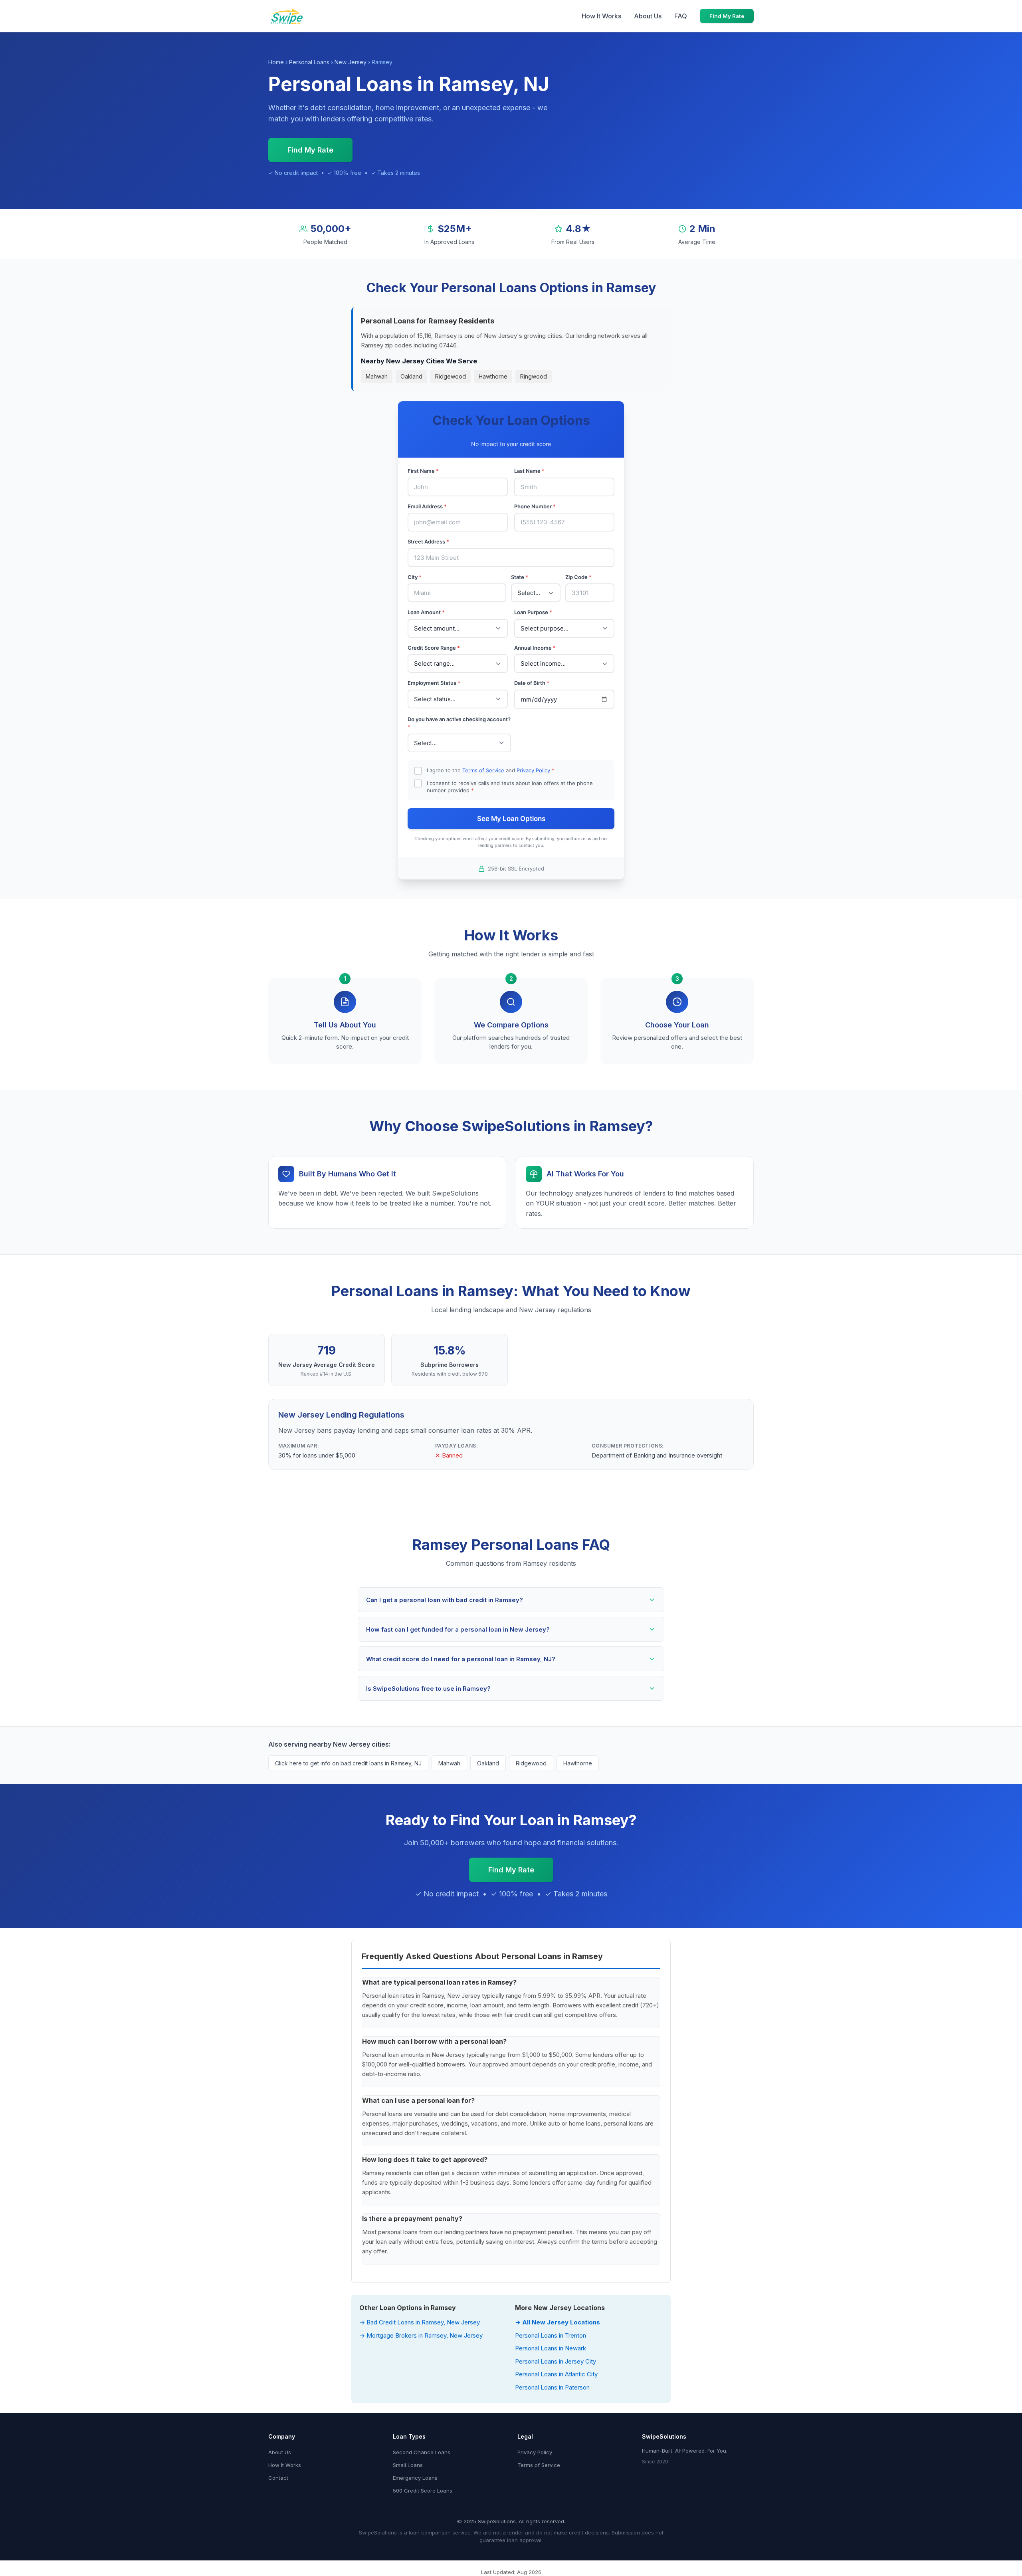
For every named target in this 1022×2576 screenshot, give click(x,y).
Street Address (428, 541)
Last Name (529, 471)
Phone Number (535, 506)
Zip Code (578, 577)
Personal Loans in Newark (551, 2348)
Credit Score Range (434, 648)
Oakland (411, 376)
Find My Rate (727, 16)
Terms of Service (483, 770)
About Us (648, 16)
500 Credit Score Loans (423, 2491)
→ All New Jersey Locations (558, 2322)
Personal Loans (309, 62)
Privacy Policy (533, 770)
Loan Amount (426, 612)
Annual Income (535, 648)
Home (276, 62)
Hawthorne (493, 376)
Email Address (427, 506)
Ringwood (534, 376)
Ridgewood (451, 376)
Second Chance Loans (422, 2452)
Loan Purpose (533, 612)
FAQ (681, 16)
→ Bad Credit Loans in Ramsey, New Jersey (420, 2322)
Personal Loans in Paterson (552, 2387)
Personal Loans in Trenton (551, 2335)
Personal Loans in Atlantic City (556, 2374)
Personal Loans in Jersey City (556, 2361)
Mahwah (377, 376)
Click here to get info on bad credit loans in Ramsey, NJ (348, 1763)
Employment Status (434, 683)
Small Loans (408, 2465)
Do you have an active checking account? (459, 723)
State (520, 577)
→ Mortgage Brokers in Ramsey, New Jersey (421, 2335)
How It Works (601, 16)
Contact (278, 2478)
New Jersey (351, 62)
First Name (423, 471)
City (415, 577)
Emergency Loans (415, 2478)
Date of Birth (532, 683)
